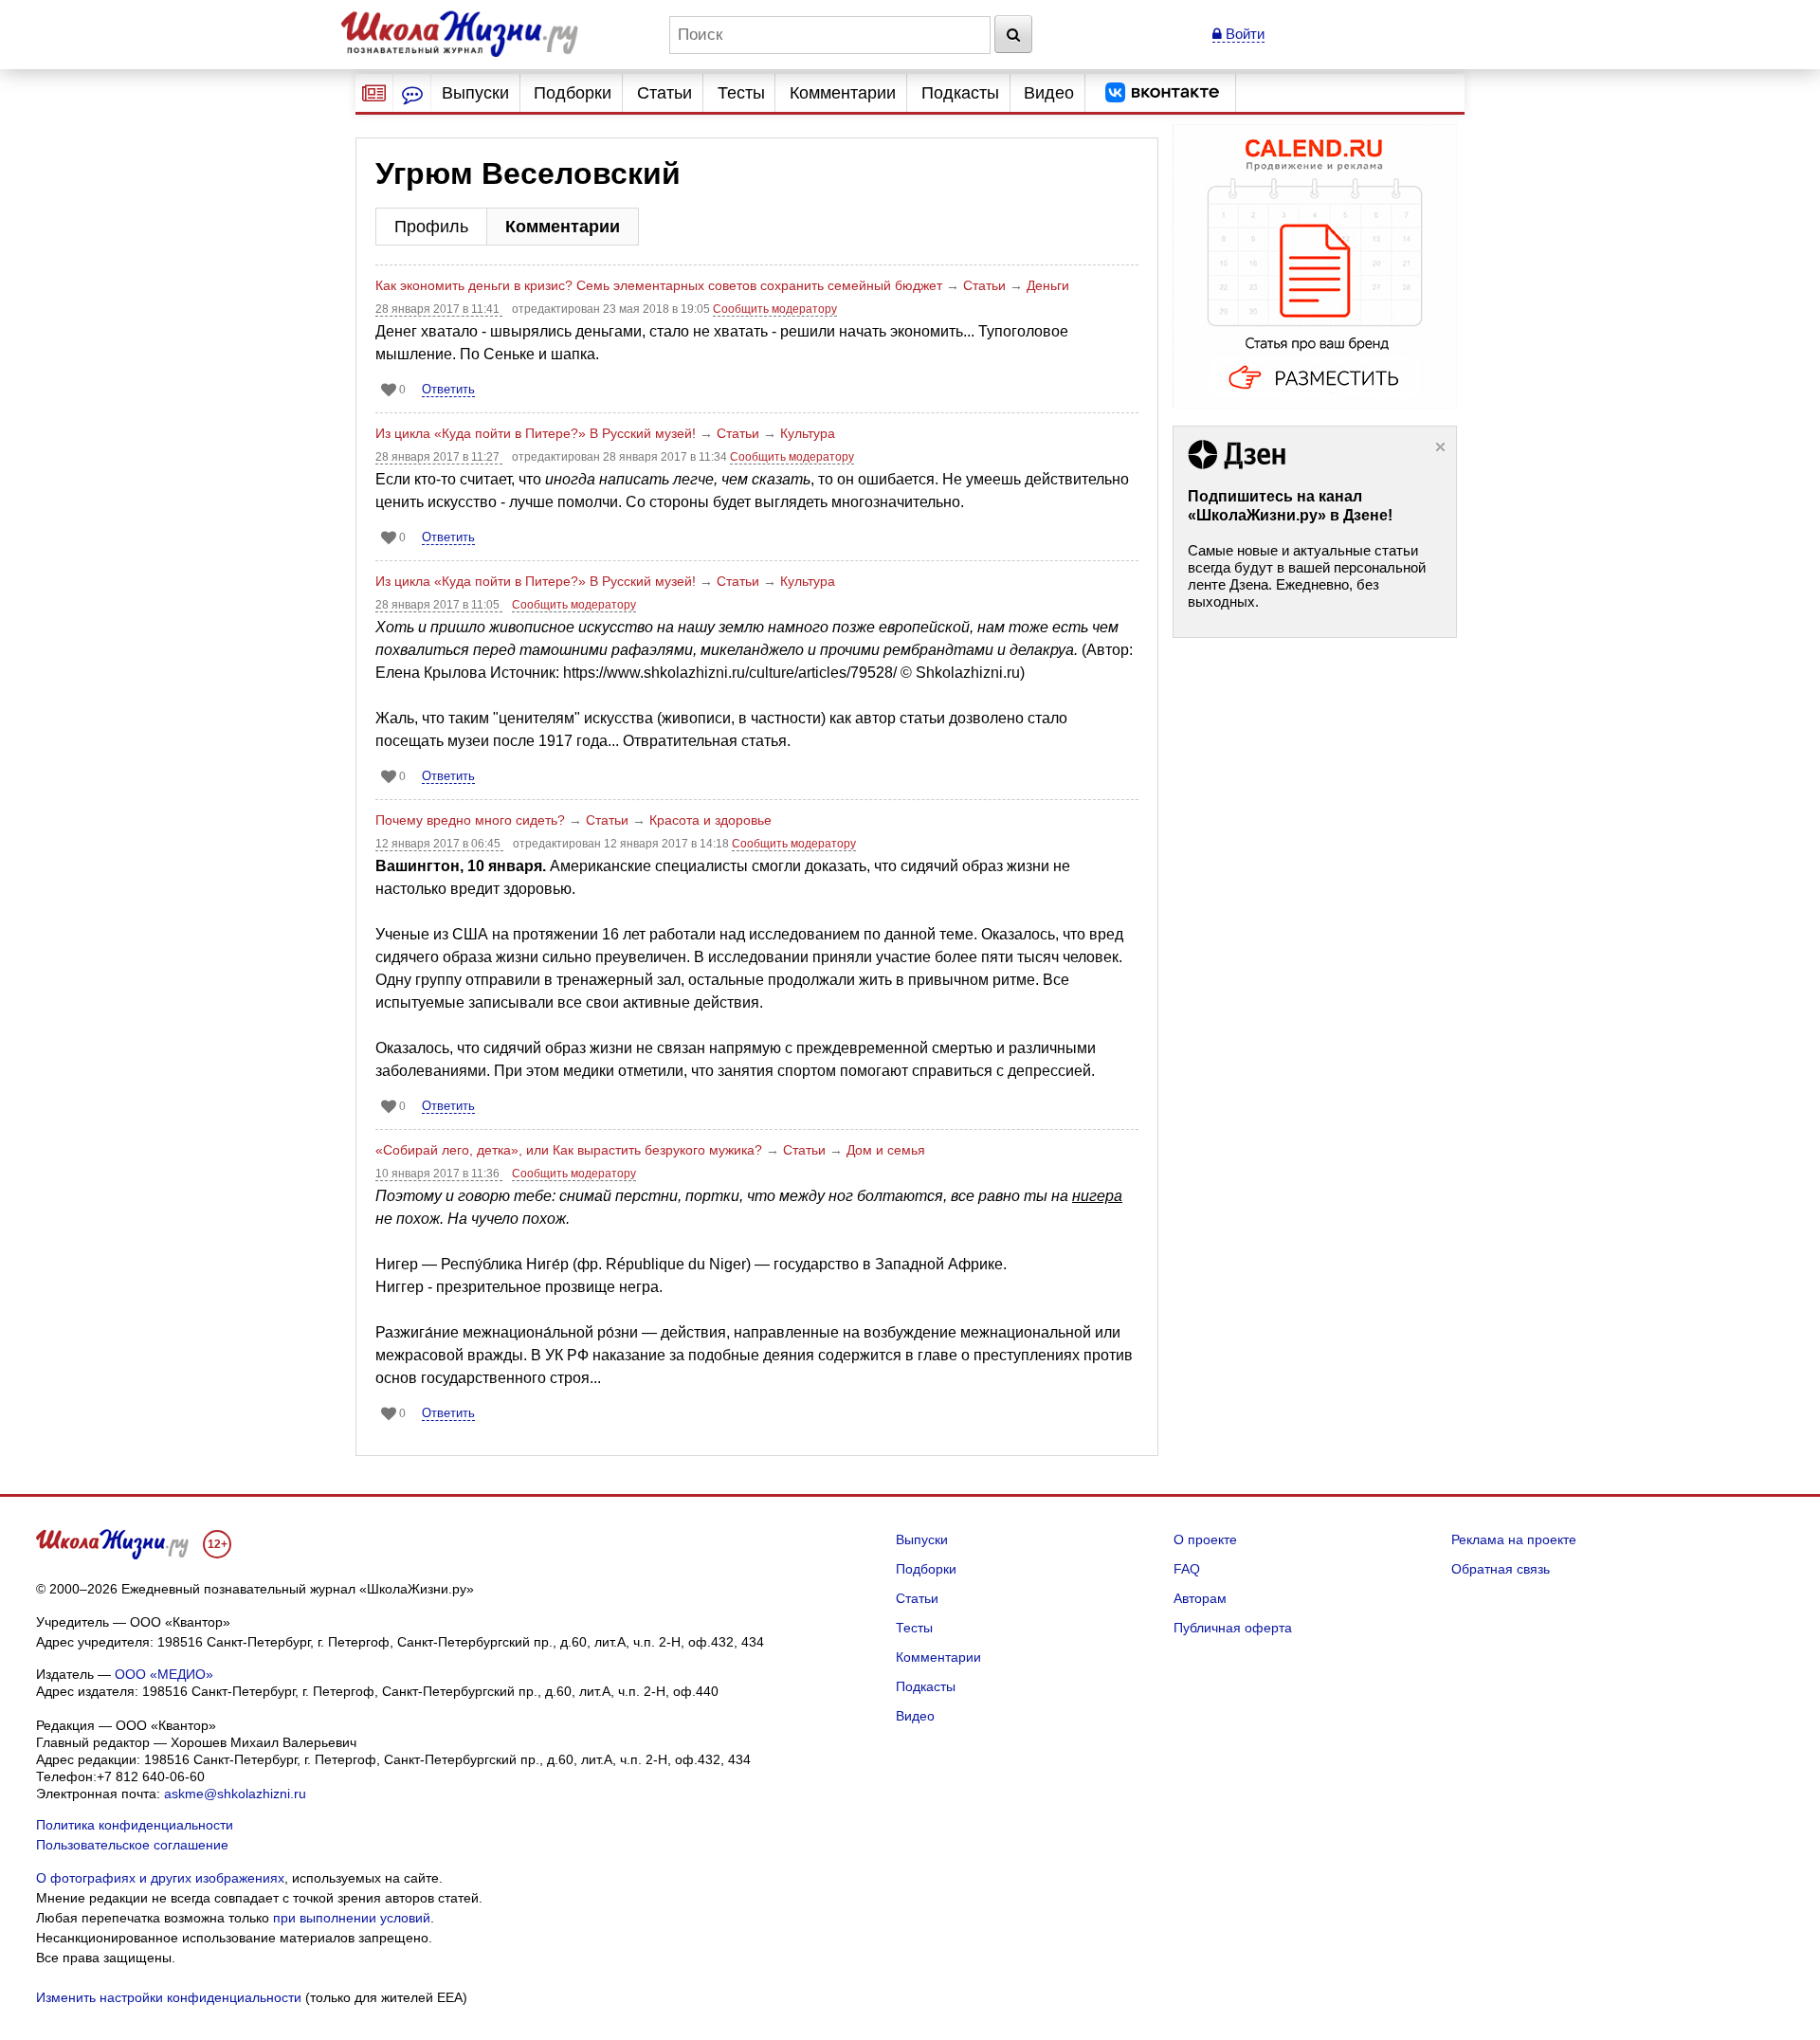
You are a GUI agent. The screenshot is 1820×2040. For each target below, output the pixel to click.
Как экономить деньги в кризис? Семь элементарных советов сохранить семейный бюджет (659, 285)
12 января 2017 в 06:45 (439, 844)
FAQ (1187, 1569)
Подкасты (960, 93)
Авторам (1200, 1598)
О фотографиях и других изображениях (160, 1878)
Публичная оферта (1233, 1628)
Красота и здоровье (710, 820)
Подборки (573, 93)
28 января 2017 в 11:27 (439, 457)
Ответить (448, 389)
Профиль (431, 227)
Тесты (741, 93)
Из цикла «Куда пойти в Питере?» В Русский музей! (536, 433)
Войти (1243, 34)
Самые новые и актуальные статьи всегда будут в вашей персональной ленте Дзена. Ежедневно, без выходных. (1307, 576)
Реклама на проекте (1514, 1539)
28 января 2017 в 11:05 (439, 605)
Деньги (1048, 285)
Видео (1049, 93)
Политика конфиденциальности (135, 1825)
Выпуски (475, 93)
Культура (808, 433)
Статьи (664, 93)
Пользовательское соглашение (132, 1845)
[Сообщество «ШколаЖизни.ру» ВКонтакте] (1162, 93)
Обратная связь (1501, 1569)
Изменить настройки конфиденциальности (169, 1997)
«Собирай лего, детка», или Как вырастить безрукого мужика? (569, 1150)
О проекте (1205, 1539)
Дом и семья (886, 1150)
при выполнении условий (352, 1918)
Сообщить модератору (775, 309)
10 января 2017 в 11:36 (439, 1174)
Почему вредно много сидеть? (470, 820)
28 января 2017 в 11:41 (439, 309)
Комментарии (843, 93)
